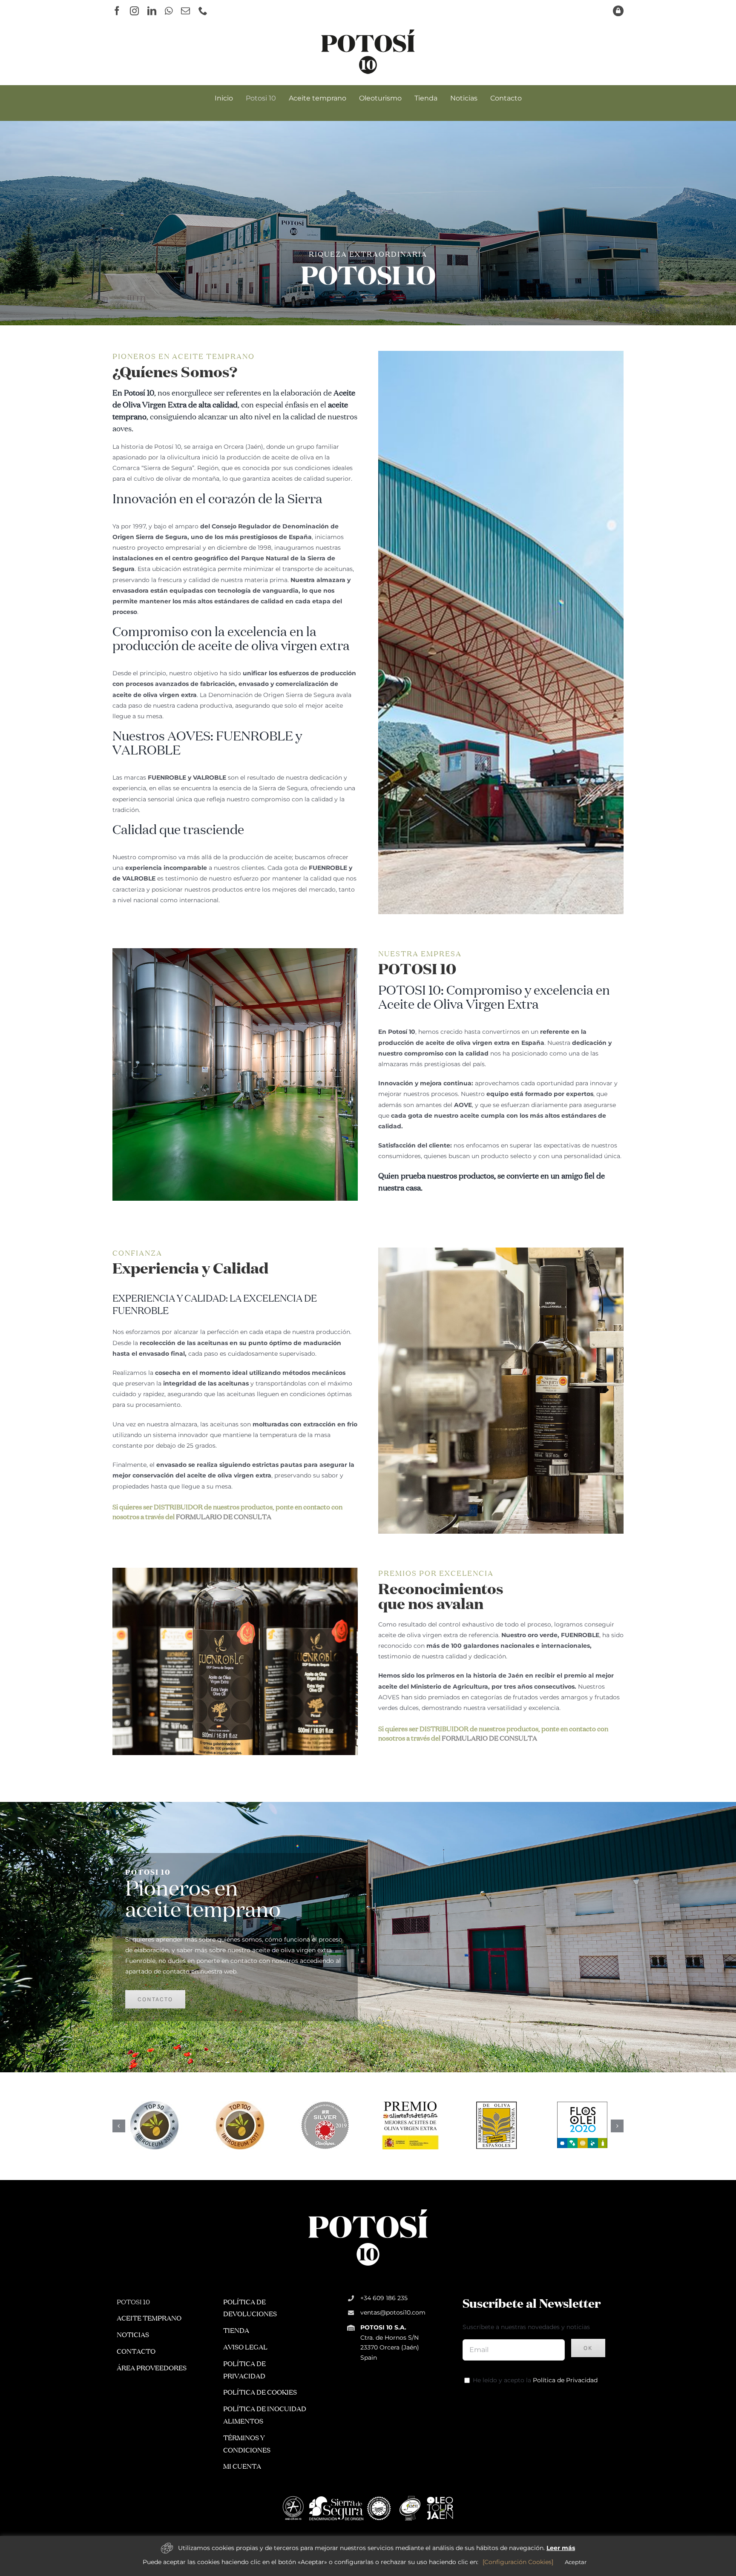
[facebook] (117, 11)
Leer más (561, 2548)
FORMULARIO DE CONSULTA (224, 1517)
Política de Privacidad (565, 2381)
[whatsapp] (169, 11)
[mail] (185, 11)
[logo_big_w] (368, 2209)
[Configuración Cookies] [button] (518, 2562)
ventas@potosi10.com (393, 2313)
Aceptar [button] (576, 2562)
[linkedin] (152, 11)
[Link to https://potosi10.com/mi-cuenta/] (618, 11)
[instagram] (134, 11)
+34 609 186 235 (384, 2299)
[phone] (203, 11)
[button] (119, 2126)
